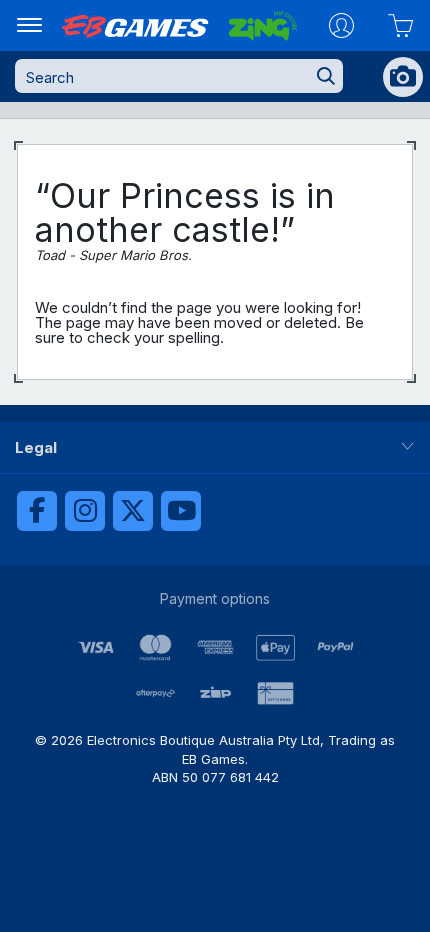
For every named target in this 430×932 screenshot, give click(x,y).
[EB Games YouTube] (181, 511)
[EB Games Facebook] (37, 511)
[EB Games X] (133, 511)
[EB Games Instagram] (85, 511)
